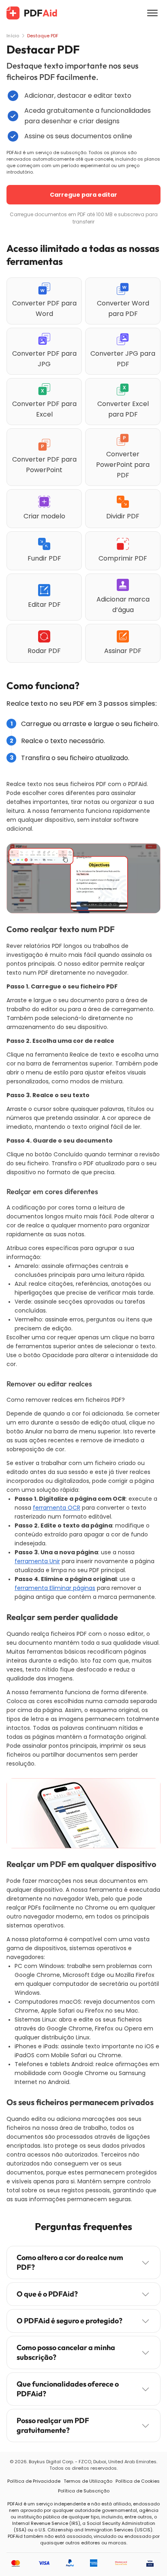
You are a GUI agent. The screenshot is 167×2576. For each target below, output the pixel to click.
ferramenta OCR (57, 1508)
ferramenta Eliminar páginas (55, 1588)
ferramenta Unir (37, 1561)
